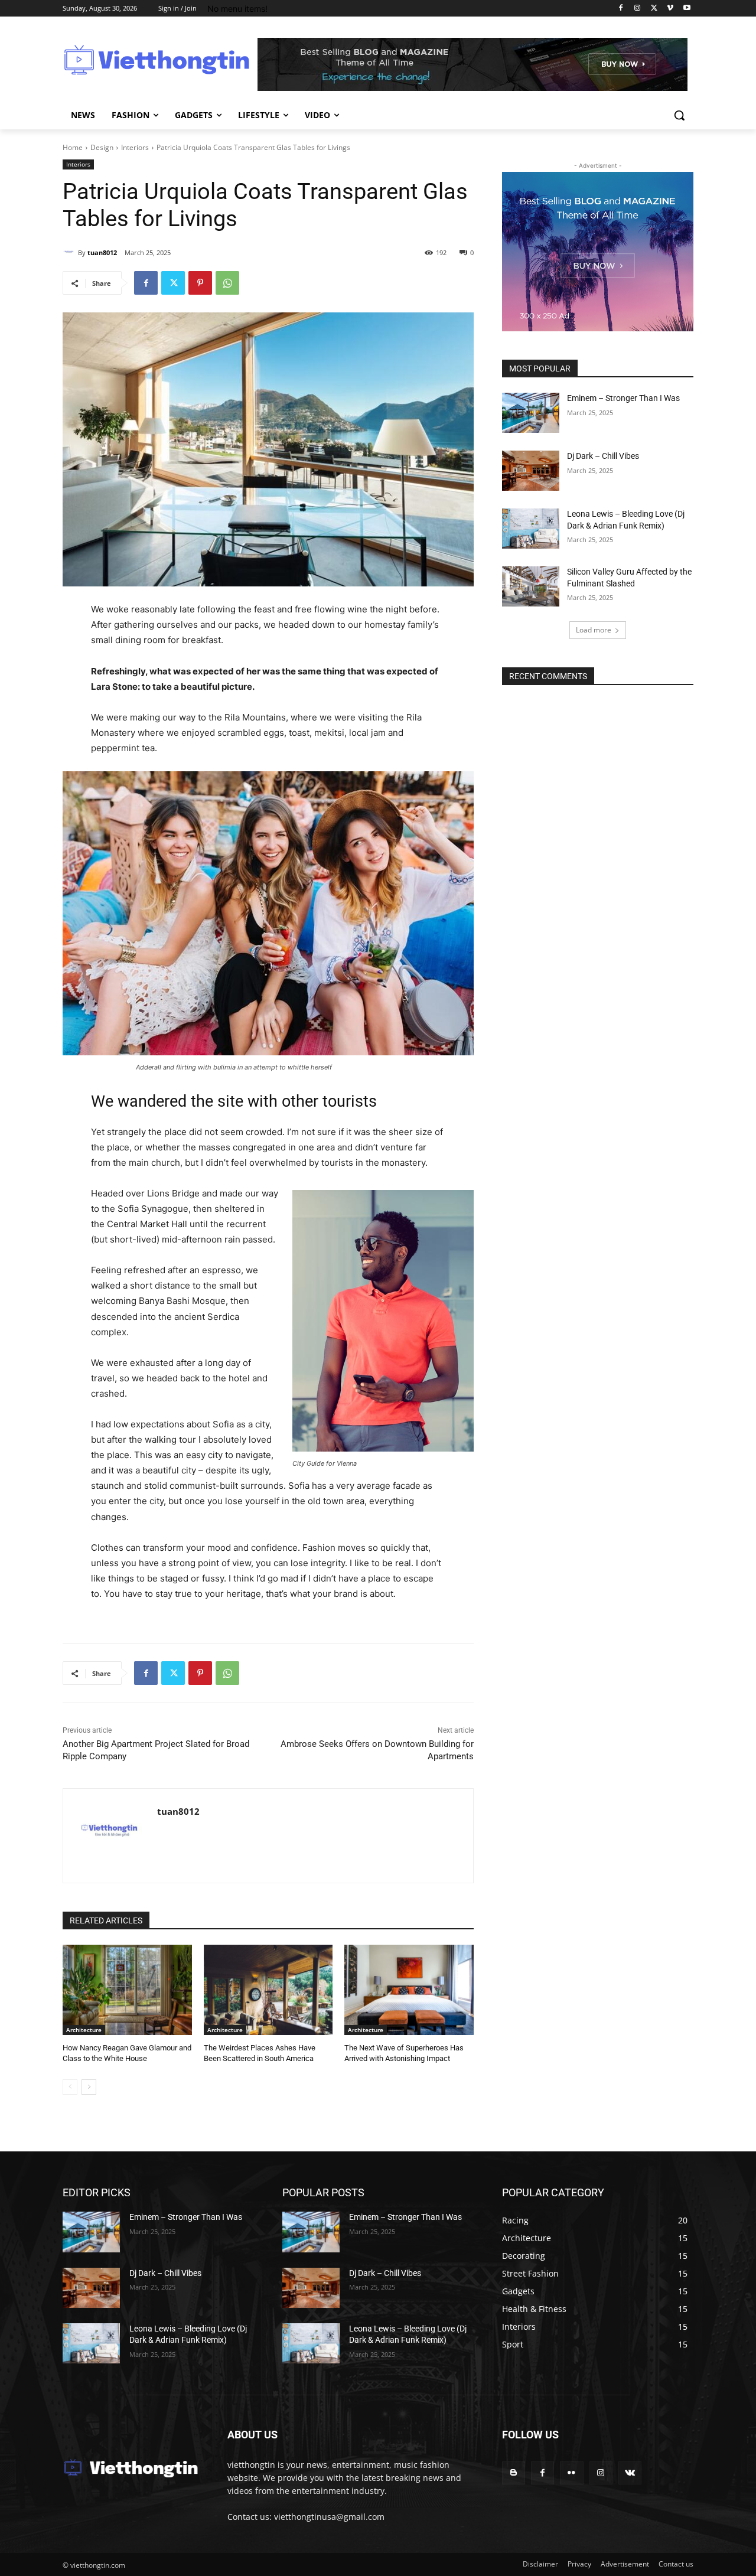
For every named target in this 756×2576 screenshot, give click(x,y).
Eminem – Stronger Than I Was (623, 398)
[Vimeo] (670, 9)
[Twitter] (654, 9)
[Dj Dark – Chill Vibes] (531, 471)
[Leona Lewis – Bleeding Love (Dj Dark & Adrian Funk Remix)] (531, 529)
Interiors (135, 147)
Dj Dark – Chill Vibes (603, 456)
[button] (679, 115)
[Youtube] (687, 9)
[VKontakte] (630, 2473)
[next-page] (89, 2087)
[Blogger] (514, 2473)
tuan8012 (102, 252)
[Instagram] (638, 9)
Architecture (84, 2030)
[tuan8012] (70, 253)
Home (73, 147)
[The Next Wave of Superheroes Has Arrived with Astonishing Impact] (409, 1990)
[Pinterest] (200, 283)
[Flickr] (571, 2473)
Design (102, 147)
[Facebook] (621, 9)
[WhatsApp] (227, 283)
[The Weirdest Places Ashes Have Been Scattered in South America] (268, 1990)
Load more (594, 630)
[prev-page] (70, 2087)
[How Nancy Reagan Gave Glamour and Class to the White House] (127, 1990)
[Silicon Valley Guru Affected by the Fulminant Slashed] (531, 586)
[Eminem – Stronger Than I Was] (531, 413)
